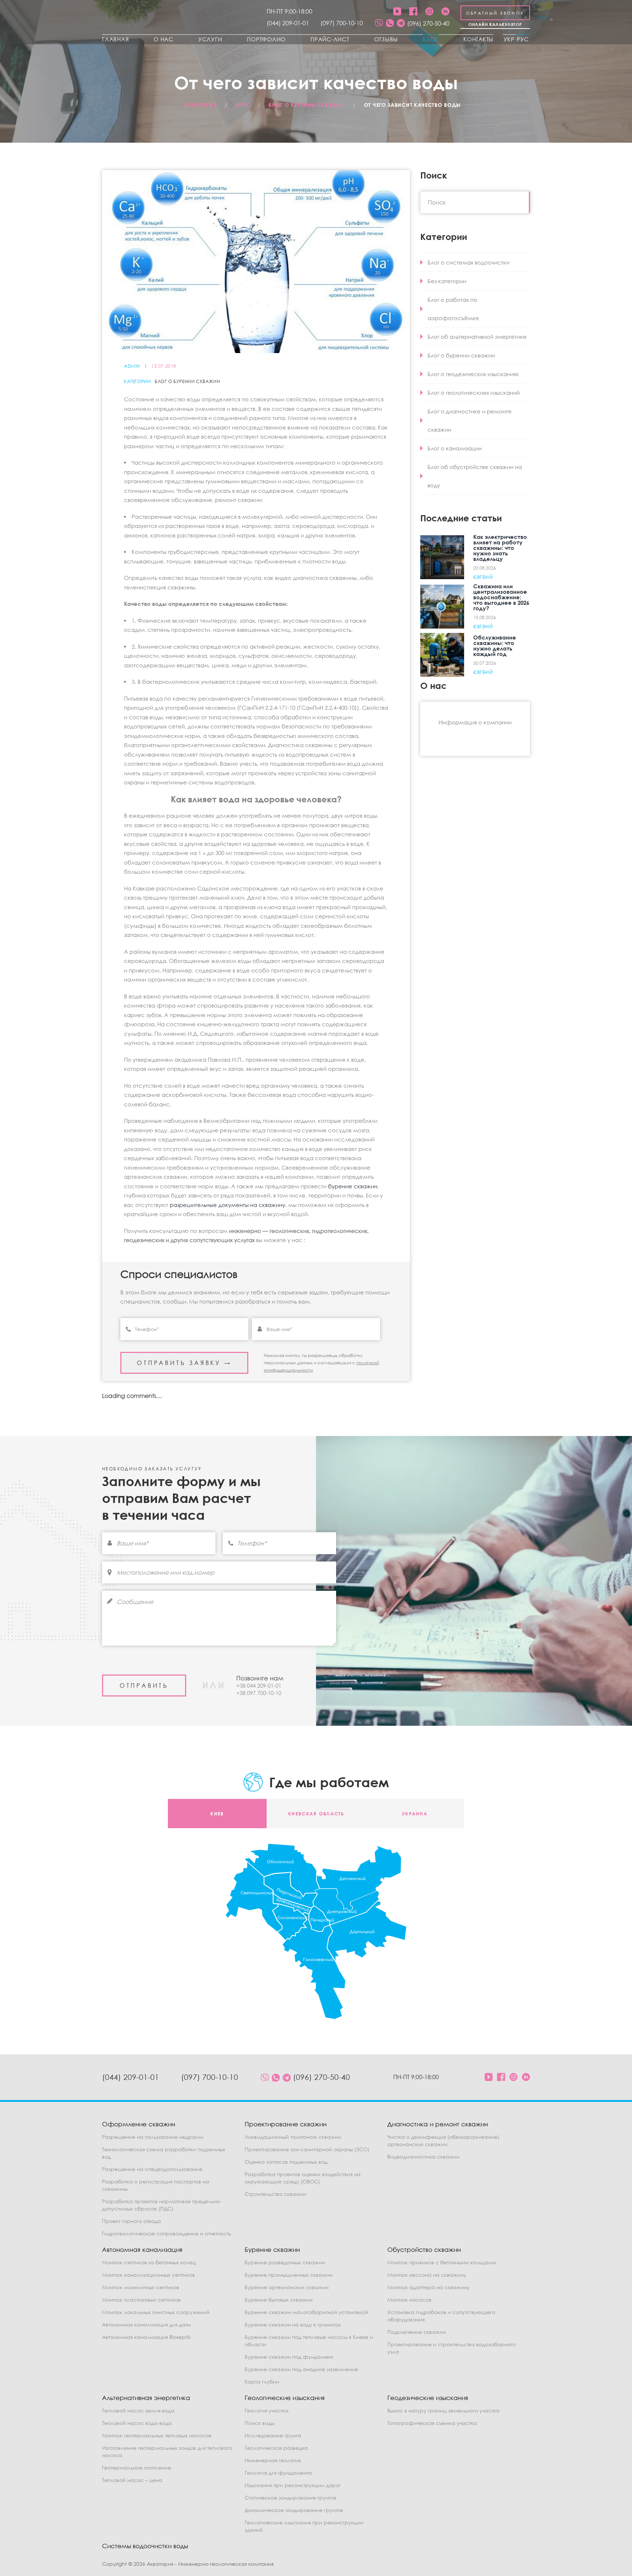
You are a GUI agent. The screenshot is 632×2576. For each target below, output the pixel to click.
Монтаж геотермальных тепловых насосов (157, 2435)
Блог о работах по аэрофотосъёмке (453, 309)
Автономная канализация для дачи (146, 2324)
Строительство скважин (275, 2194)
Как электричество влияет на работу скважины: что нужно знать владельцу (500, 548)
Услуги (210, 39)
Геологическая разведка (276, 2448)
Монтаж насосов (409, 2300)
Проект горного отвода (131, 2221)
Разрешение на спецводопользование (152, 2169)
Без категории (447, 281)
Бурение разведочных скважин (285, 2262)
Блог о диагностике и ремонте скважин (470, 420)
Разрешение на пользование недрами (153, 2137)
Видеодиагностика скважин (423, 2157)
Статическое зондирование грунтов (291, 2498)
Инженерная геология (273, 2460)
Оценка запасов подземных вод (286, 2162)
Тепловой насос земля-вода (138, 2410)
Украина (415, 1814)
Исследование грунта (273, 2435)
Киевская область (316, 1814)
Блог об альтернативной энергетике (477, 337)
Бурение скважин (272, 2249)
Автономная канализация (142, 2249)
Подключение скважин (417, 2332)
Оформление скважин (139, 2124)
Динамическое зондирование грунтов (294, 2510)
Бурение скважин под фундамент (289, 2357)
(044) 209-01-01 (288, 23)
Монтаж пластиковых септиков (141, 2300)
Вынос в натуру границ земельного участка (443, 2410)
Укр (509, 39)
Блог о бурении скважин (187, 382)
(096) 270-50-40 (428, 23)
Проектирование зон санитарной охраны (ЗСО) (307, 2149)
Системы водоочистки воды (145, 2546)
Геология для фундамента (278, 2473)
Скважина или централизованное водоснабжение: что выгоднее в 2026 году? (501, 597)
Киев (217, 1814)
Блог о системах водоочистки (469, 262)
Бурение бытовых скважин (279, 2300)
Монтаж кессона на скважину (427, 2275)
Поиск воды (259, 2423)
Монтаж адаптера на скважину (428, 2287)
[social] (379, 23)
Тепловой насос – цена (132, 2480)
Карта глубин (262, 2382)
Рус (523, 39)
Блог (431, 39)
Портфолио (266, 39)
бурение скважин (353, 1186)
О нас (163, 39)
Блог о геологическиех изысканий (474, 393)
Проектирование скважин (286, 2124)
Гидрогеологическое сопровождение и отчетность (167, 2233)
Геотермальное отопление (137, 2468)
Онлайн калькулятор (495, 24)
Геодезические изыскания (428, 2398)
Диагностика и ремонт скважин (438, 2124)
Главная (115, 39)
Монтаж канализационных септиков (148, 2275)
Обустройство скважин (424, 2249)
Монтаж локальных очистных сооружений (156, 2312)
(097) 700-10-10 (342, 23)
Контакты (478, 39)
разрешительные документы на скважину (227, 1205)
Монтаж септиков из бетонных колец (149, 2262)
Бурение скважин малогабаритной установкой (306, 2312)
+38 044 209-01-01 (259, 1686)
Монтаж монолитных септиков (141, 2287)
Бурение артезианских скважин (287, 2287)
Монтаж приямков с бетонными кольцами (442, 2262)
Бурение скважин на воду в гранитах (293, 2324)
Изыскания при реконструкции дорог (293, 2485)
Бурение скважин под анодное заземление (301, 2369)
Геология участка (267, 2410)
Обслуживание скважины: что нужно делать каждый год (495, 646)
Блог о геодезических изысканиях (473, 374)
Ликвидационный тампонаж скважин (293, 2137)
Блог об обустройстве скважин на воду (475, 476)
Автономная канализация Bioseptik (146, 2337)
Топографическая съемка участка (432, 2423)
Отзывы (386, 39)
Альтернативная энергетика (146, 2398)
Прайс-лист (330, 39)
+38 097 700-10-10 (259, 1693)
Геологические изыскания (285, 2398)
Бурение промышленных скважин (289, 2275)
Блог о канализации (455, 448)
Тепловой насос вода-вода (137, 2423)
